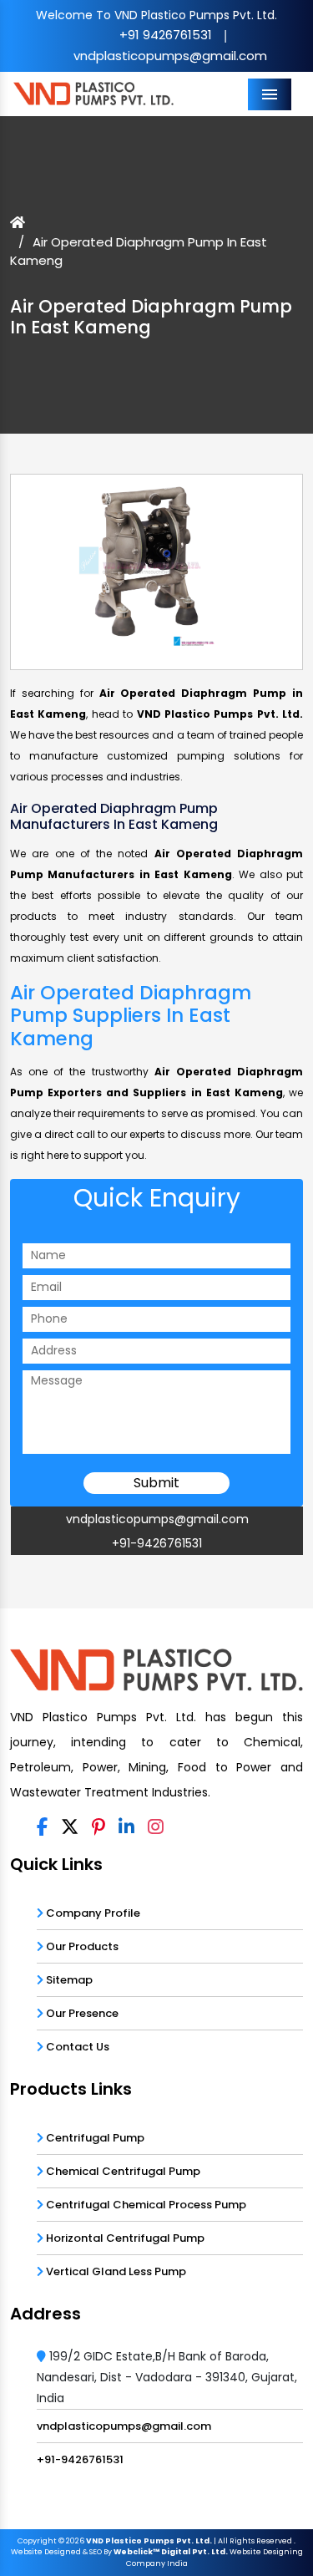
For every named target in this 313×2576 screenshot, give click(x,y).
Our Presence (81, 2013)
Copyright (37, 2541)
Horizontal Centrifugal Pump (124, 2238)
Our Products (81, 1946)
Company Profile (92, 1913)
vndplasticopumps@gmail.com (170, 56)
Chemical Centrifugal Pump (122, 2171)
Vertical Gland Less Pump (115, 2271)
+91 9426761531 (166, 35)
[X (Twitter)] (70, 1828)
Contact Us (76, 2047)
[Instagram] (156, 1828)
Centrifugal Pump (94, 2138)
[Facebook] (42, 1828)
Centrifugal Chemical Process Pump (145, 2205)
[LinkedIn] (126, 1828)
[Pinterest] (98, 1828)
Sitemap (68, 1980)
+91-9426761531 (157, 1543)
